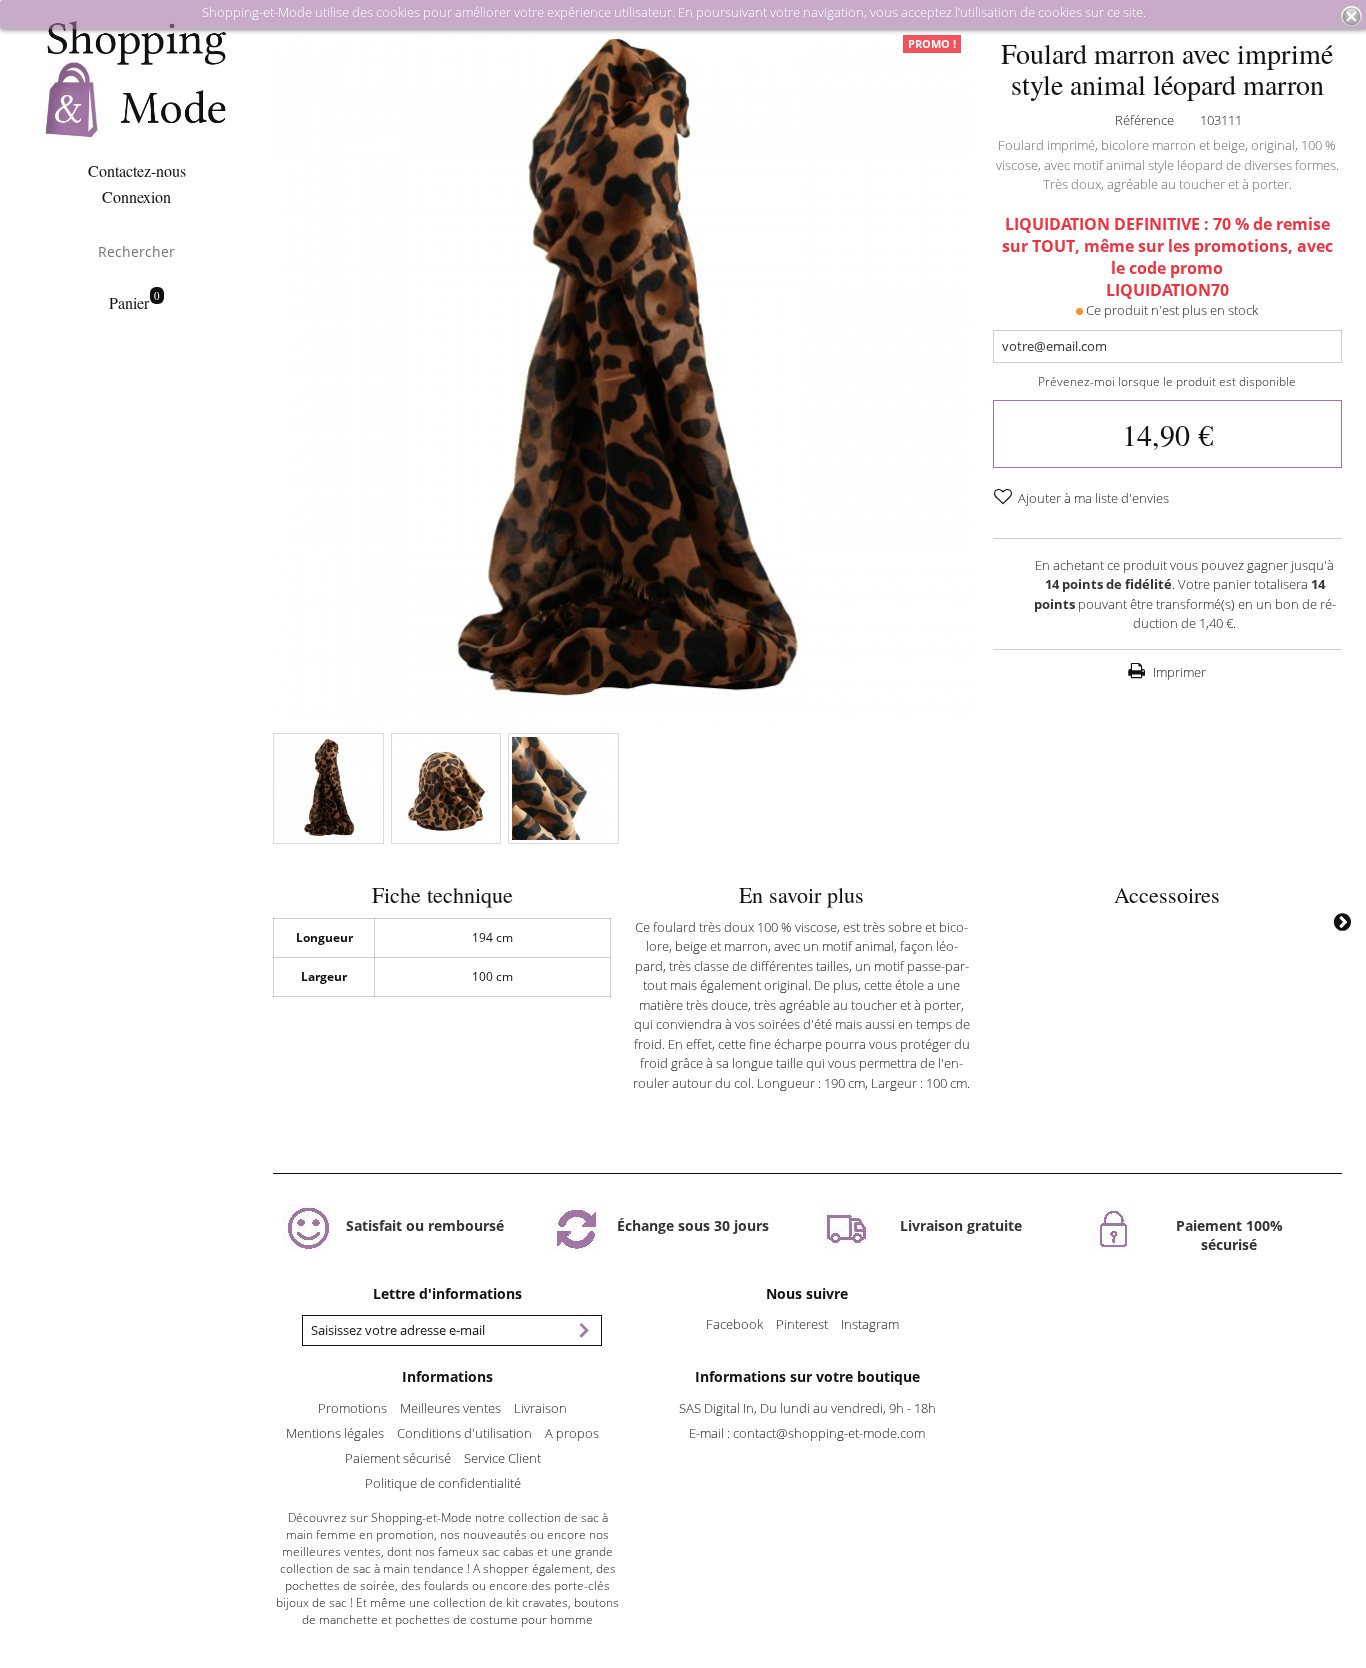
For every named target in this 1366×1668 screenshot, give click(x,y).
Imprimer (1178, 672)
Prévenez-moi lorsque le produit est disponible (1167, 381)
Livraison (540, 1408)
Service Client (502, 1458)
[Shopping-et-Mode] (136, 80)
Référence (1144, 120)
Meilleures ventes (450, 1408)
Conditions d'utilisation (464, 1433)
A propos (572, 1433)
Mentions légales (335, 1433)
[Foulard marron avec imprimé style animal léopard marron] (328, 788)
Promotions (352, 1408)
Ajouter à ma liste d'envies (1092, 498)
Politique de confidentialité (443, 1483)
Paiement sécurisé (398, 1458)
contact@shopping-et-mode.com (829, 1433)
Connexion (136, 196)
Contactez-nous (137, 170)
